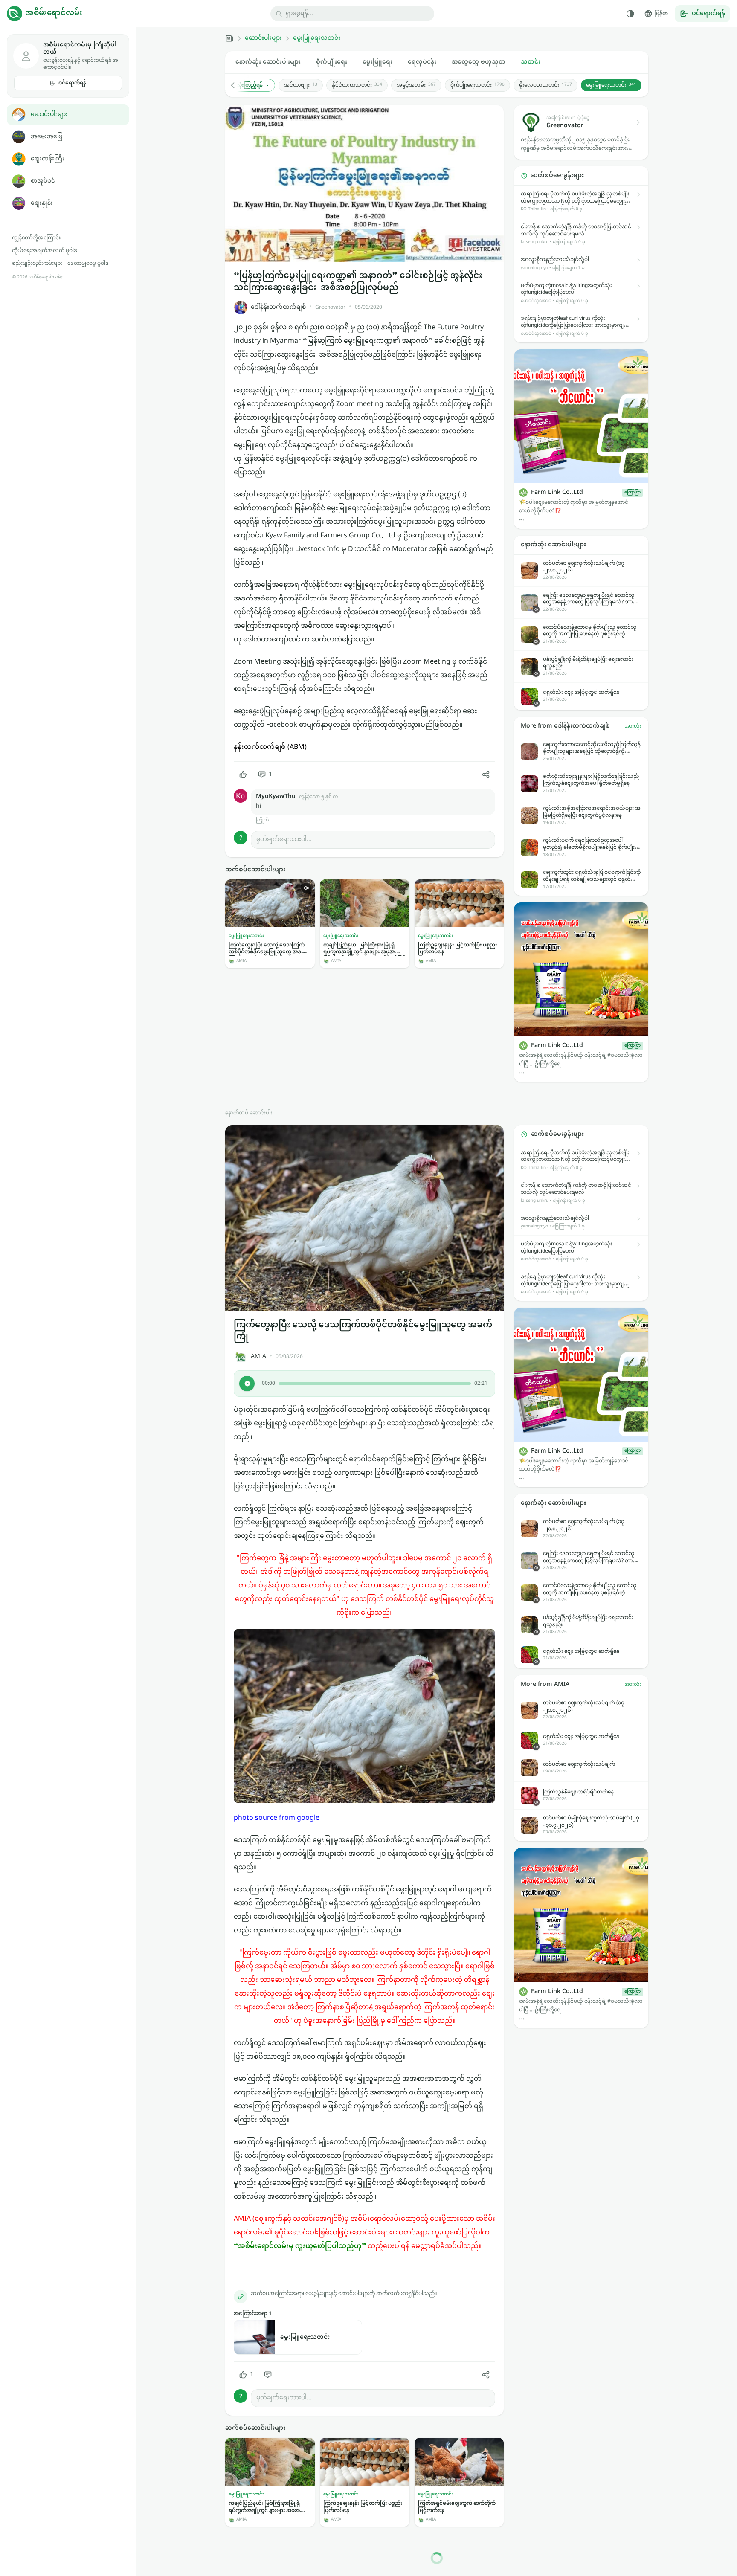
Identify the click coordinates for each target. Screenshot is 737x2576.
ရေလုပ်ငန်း (422, 62)
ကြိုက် (262, 820)
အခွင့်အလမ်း (416, 85)
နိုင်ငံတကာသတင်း (357, 85)
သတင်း (531, 62)
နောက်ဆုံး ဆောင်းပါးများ (268, 62)
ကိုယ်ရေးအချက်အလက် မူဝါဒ (45, 251)
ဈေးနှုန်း (42, 203)
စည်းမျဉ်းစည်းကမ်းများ (37, 264)
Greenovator (330, 307)
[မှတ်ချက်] (268, 2375)
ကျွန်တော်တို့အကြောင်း (36, 238)
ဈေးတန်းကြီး (48, 159)
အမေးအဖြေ (46, 137)
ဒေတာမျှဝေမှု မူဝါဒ (88, 264)
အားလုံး (633, 726)
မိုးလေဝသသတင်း (545, 85)
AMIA (258, 1356)
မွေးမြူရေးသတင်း (317, 38)
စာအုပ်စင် (43, 181)
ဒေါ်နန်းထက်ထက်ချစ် (278, 307)
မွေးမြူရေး (377, 62)
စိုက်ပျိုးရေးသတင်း (477, 85)
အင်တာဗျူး (301, 85)
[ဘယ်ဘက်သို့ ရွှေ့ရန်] (237, 85)
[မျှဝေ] (486, 775)
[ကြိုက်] (243, 775)
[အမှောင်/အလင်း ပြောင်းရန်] (630, 14)
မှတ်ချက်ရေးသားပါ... (284, 840)
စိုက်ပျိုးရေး (332, 62)
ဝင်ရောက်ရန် (72, 83)
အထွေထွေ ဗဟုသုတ (479, 62)
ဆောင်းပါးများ (49, 115)
